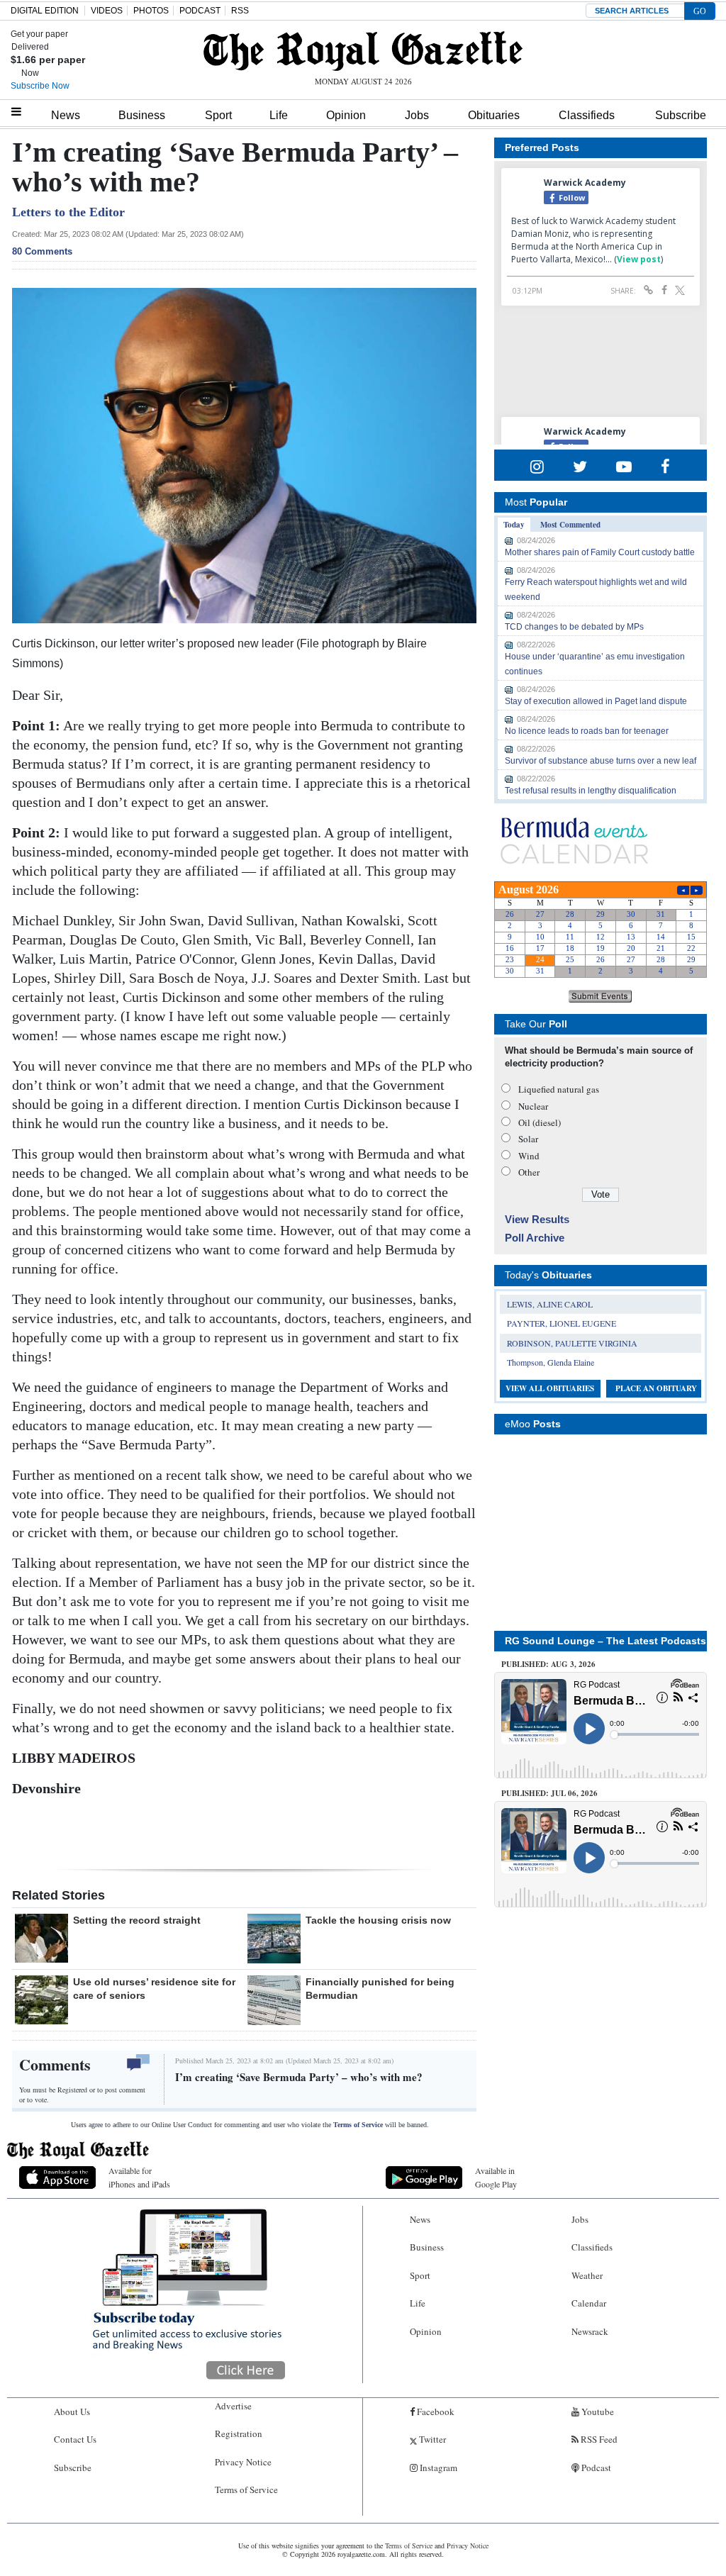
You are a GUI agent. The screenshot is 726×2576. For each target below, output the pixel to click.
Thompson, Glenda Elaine (551, 1362)
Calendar (589, 2303)
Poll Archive (535, 1238)
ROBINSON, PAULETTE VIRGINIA (572, 1343)
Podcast (595, 2468)
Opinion (346, 115)
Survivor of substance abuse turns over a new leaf (601, 761)
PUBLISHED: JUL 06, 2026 (549, 1793)
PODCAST (200, 11)
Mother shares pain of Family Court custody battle (600, 552)
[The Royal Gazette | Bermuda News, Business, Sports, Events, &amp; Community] (363, 51)
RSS (240, 11)
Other (529, 1172)
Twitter (431, 2439)
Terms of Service (358, 2125)
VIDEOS (107, 11)
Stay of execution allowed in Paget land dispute (596, 701)
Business (142, 115)
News (66, 115)
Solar (528, 1139)
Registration (239, 2433)
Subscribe (681, 115)
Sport (218, 115)
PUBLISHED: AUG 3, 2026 (548, 1664)
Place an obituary (656, 1388)
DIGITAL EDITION (45, 11)
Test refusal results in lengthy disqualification (591, 791)
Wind (529, 1156)
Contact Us (75, 2439)
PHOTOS (151, 11)
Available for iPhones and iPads (139, 2177)
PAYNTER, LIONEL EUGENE (562, 1323)
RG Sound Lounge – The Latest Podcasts (605, 1641)
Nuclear (533, 1106)
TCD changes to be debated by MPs (574, 627)
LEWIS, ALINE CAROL (550, 1304)
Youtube (597, 2411)
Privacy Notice (243, 2462)
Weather (587, 2275)
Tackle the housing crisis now (378, 1920)
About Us (72, 2411)
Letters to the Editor (68, 212)
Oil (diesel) (540, 1122)
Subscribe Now (40, 86)
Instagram (437, 2468)
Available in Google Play (496, 2177)
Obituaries (494, 115)
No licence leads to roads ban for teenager (587, 731)
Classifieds (587, 115)
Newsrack (590, 2331)
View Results (537, 1219)
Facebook (435, 2411)
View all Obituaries (550, 1388)
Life (279, 115)
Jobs (417, 115)
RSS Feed (598, 2439)
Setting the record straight (137, 1920)
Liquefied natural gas (559, 1089)
